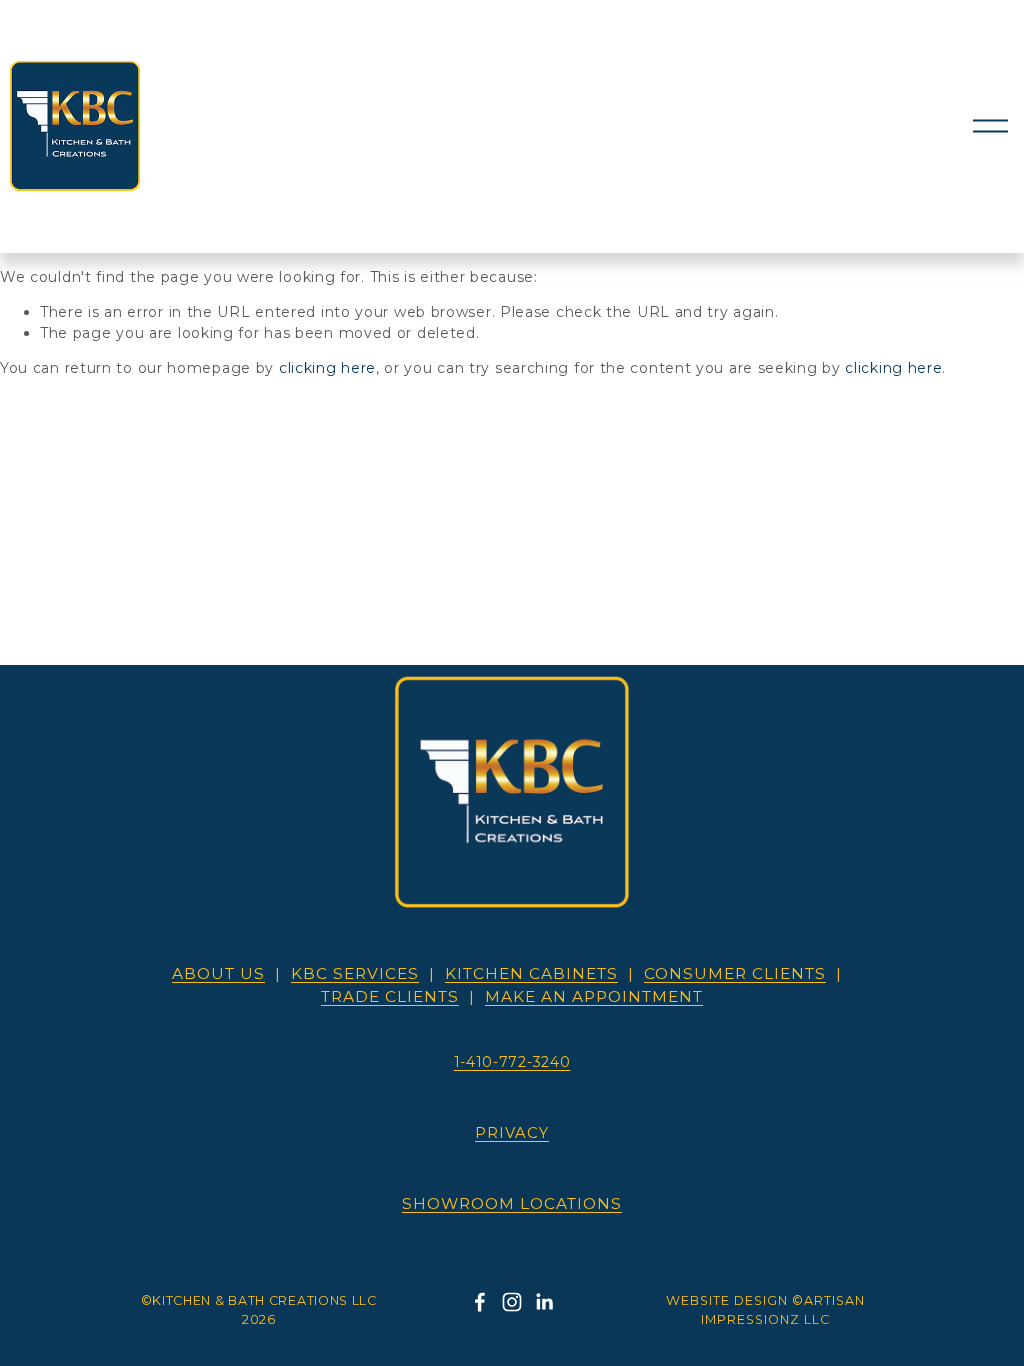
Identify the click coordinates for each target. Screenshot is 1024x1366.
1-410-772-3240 (512, 1062)
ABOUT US (218, 973)
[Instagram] (512, 1302)
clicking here (327, 368)
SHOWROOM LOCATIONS (512, 1203)
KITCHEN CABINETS (531, 973)
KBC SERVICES (355, 973)
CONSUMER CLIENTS (735, 973)
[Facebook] (480, 1302)
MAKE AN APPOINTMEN (594, 996)
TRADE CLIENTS (390, 996)
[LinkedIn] (544, 1302)
